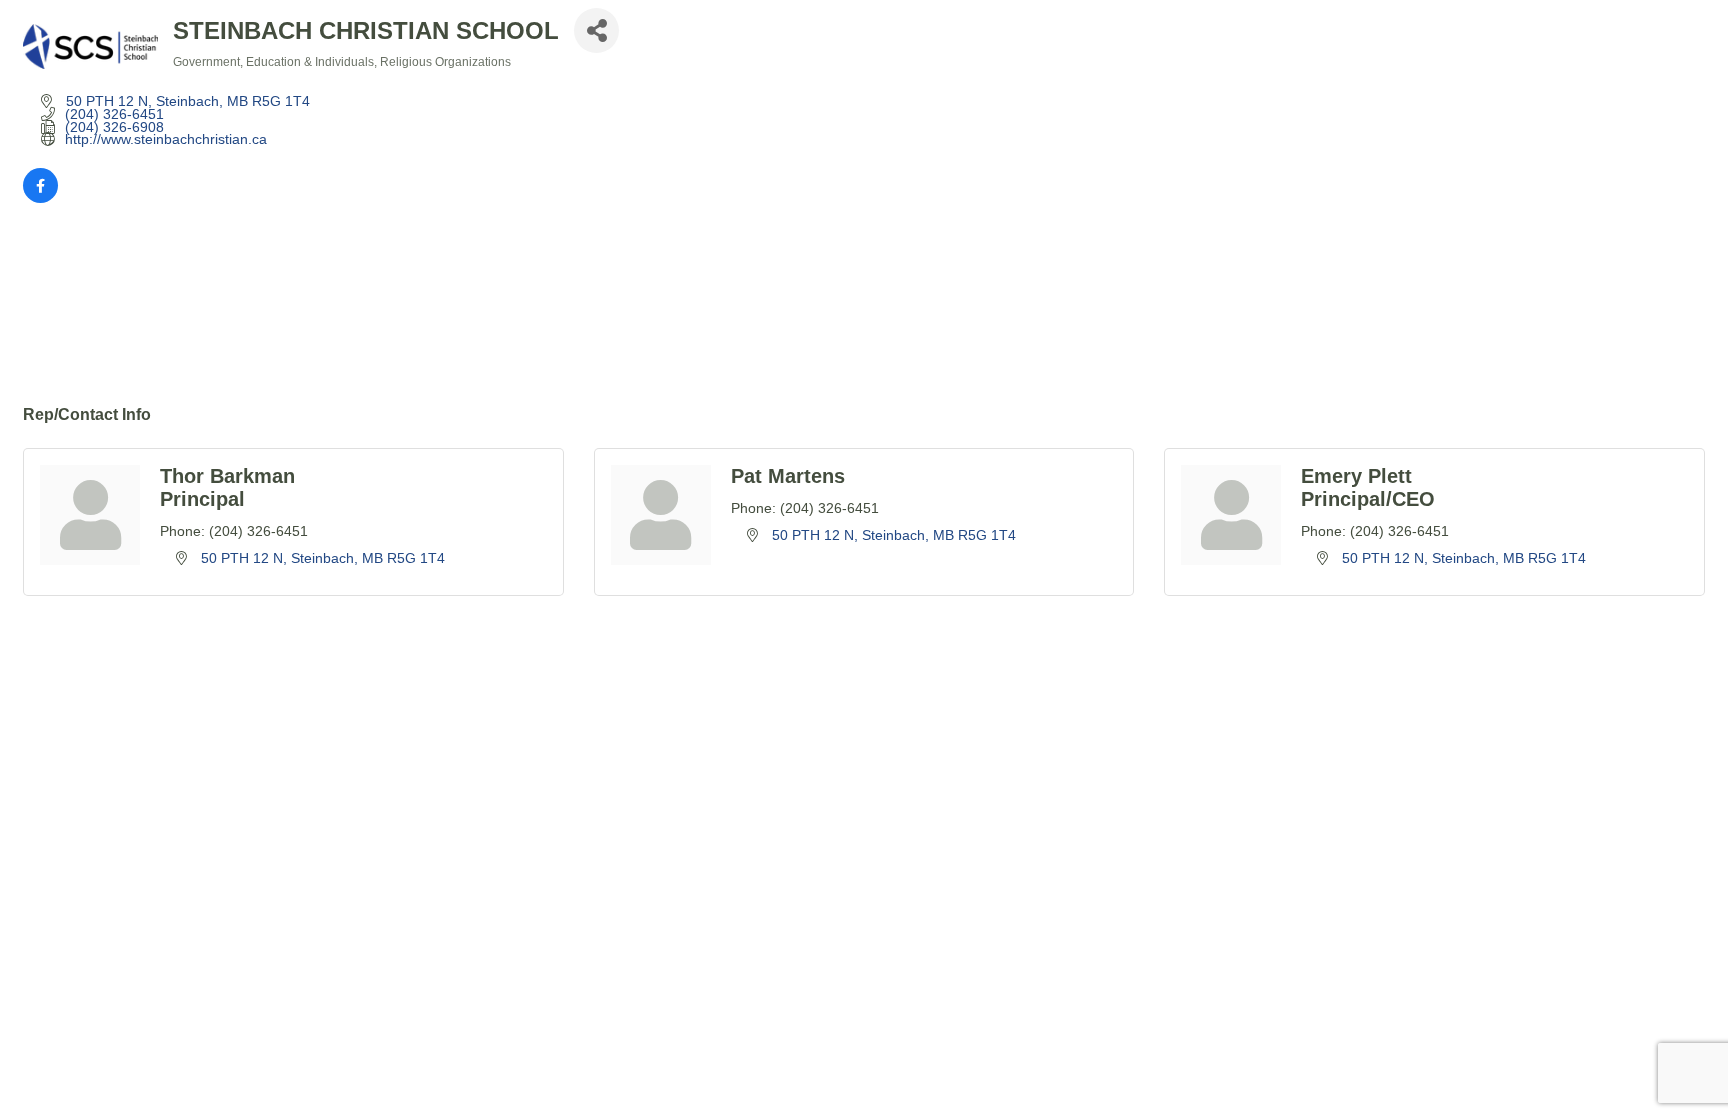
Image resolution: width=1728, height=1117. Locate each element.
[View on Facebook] (40, 198)
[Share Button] (596, 30)
